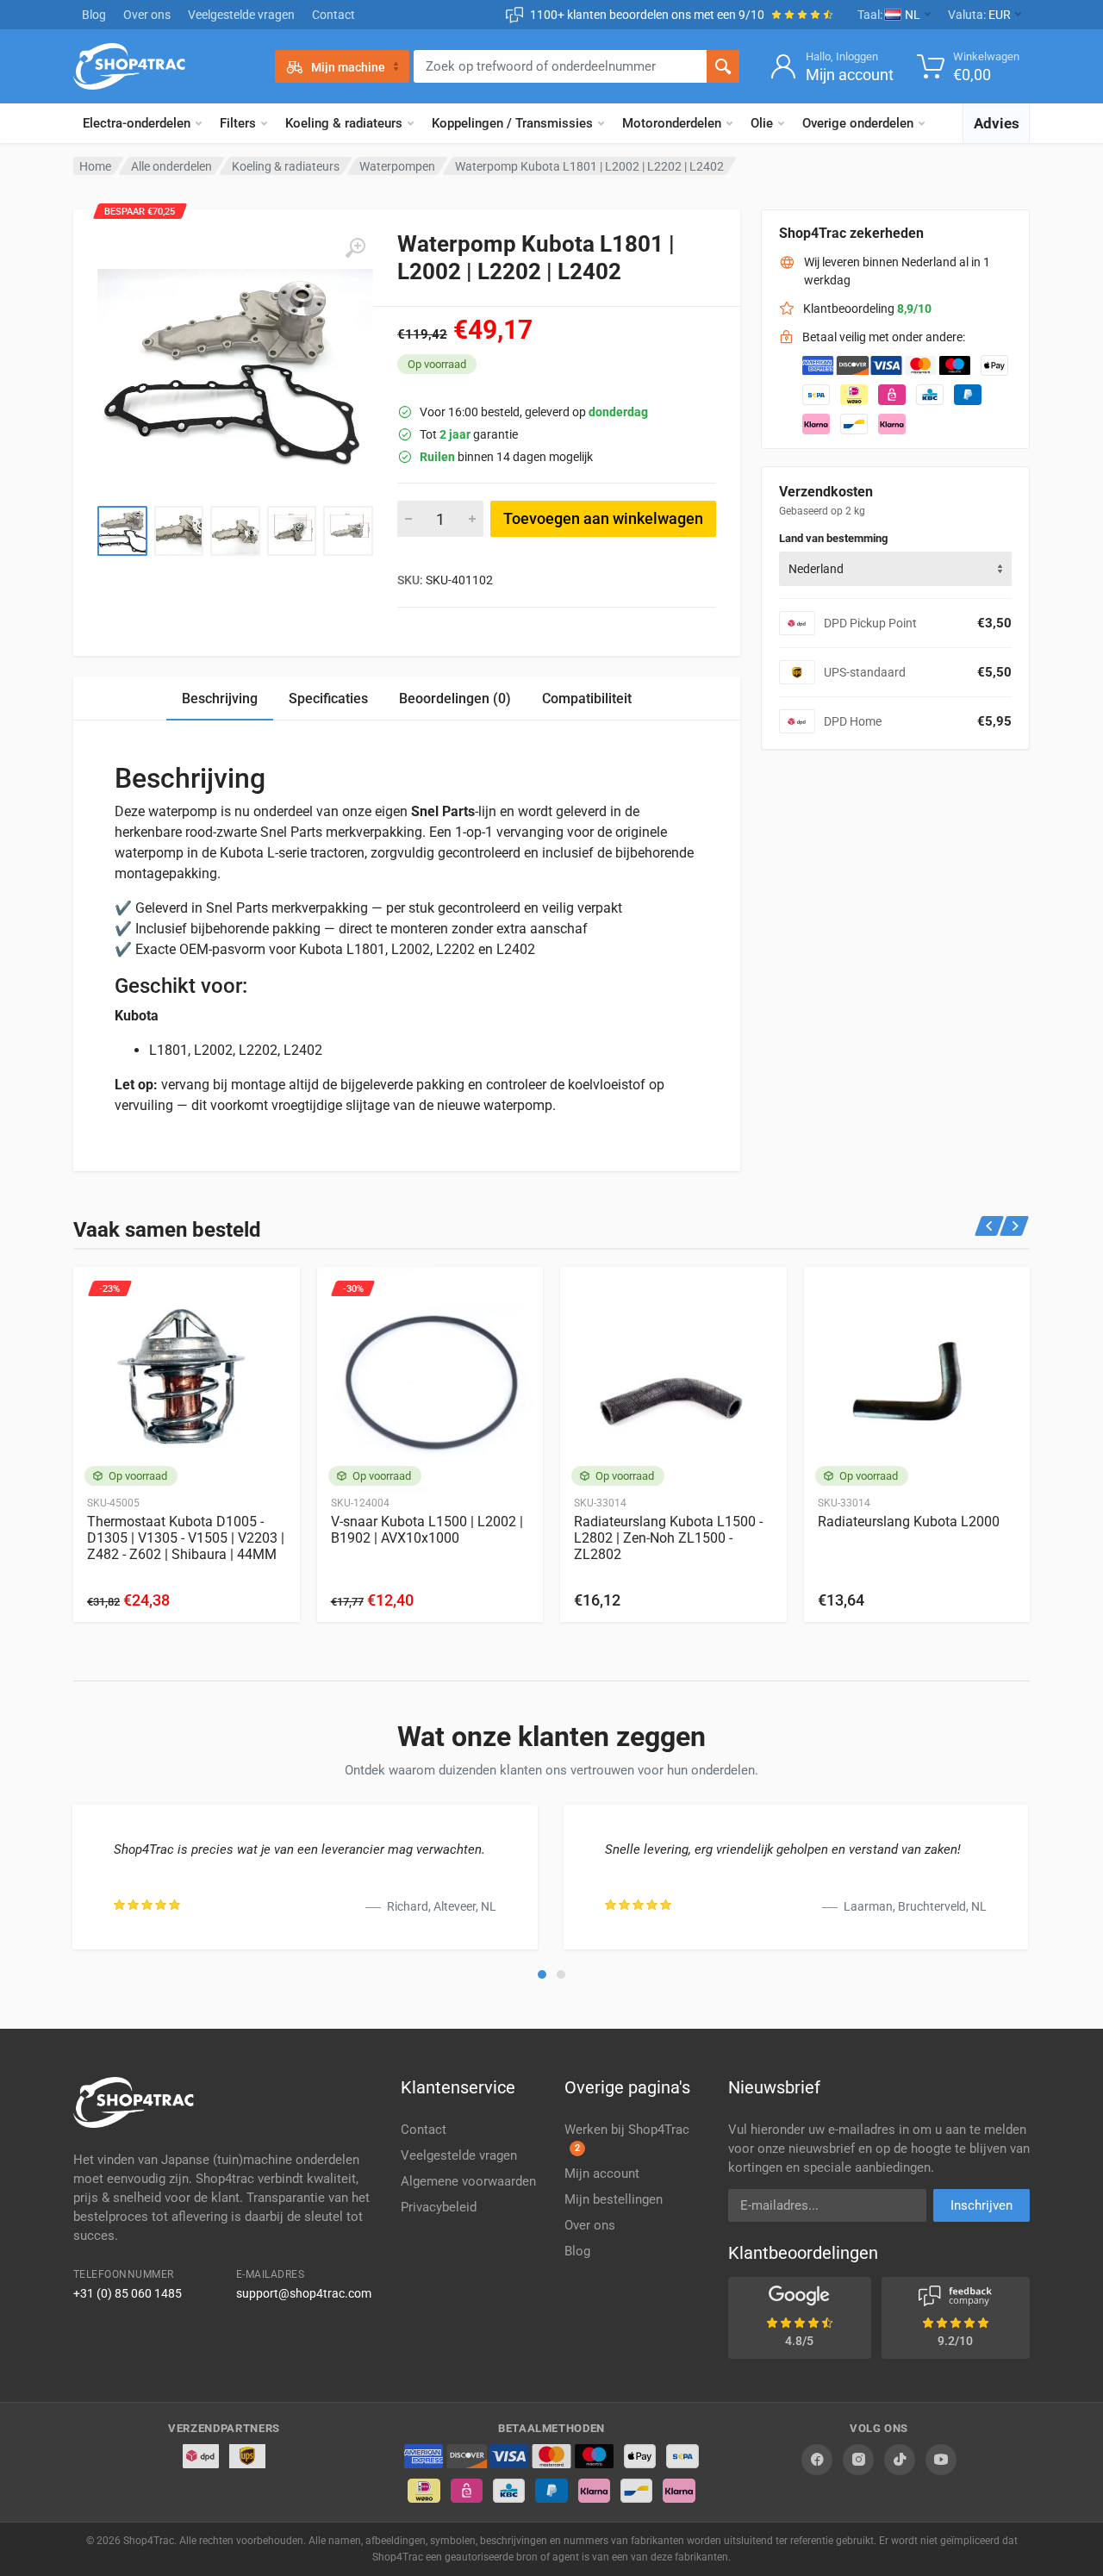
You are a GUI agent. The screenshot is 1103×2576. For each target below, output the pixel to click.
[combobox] (895, 569)
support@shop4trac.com (304, 2293)
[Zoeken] (723, 66)
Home (95, 166)
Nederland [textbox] (816, 569)
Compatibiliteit (587, 699)
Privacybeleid (439, 2207)
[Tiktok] (900, 2460)
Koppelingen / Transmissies (512, 123)
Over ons (147, 15)
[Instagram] (858, 2460)
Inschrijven (981, 2205)
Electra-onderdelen (137, 123)
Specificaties (328, 699)
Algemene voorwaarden (468, 2181)
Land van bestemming (833, 538)
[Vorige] (990, 1226)
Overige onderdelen (858, 123)
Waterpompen (397, 166)
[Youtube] (941, 2460)
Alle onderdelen (171, 166)
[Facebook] (817, 2460)
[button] (542, 1974)
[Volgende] (1015, 1226)
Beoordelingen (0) (455, 699)
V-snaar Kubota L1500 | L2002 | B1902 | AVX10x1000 (427, 1530)
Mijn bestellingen (614, 2199)
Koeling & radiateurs (344, 123)
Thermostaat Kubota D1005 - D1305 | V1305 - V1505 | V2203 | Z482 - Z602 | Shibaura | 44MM (186, 1538)
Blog (94, 15)
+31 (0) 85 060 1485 (128, 2293)
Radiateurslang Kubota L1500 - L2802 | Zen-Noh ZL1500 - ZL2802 (668, 1538)
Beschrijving (220, 699)
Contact (333, 15)
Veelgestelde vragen (241, 15)
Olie (762, 123)
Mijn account (602, 2174)
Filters (238, 123)
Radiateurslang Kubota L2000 (909, 1522)
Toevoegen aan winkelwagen (603, 518)
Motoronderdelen (672, 123)
